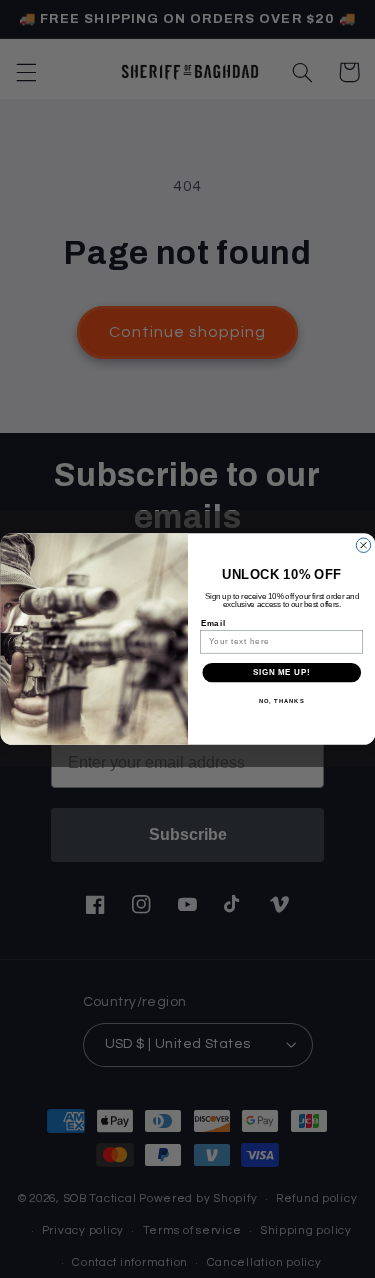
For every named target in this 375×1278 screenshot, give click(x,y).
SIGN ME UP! (281, 672)
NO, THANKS (281, 701)
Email (212, 623)
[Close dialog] (363, 545)
